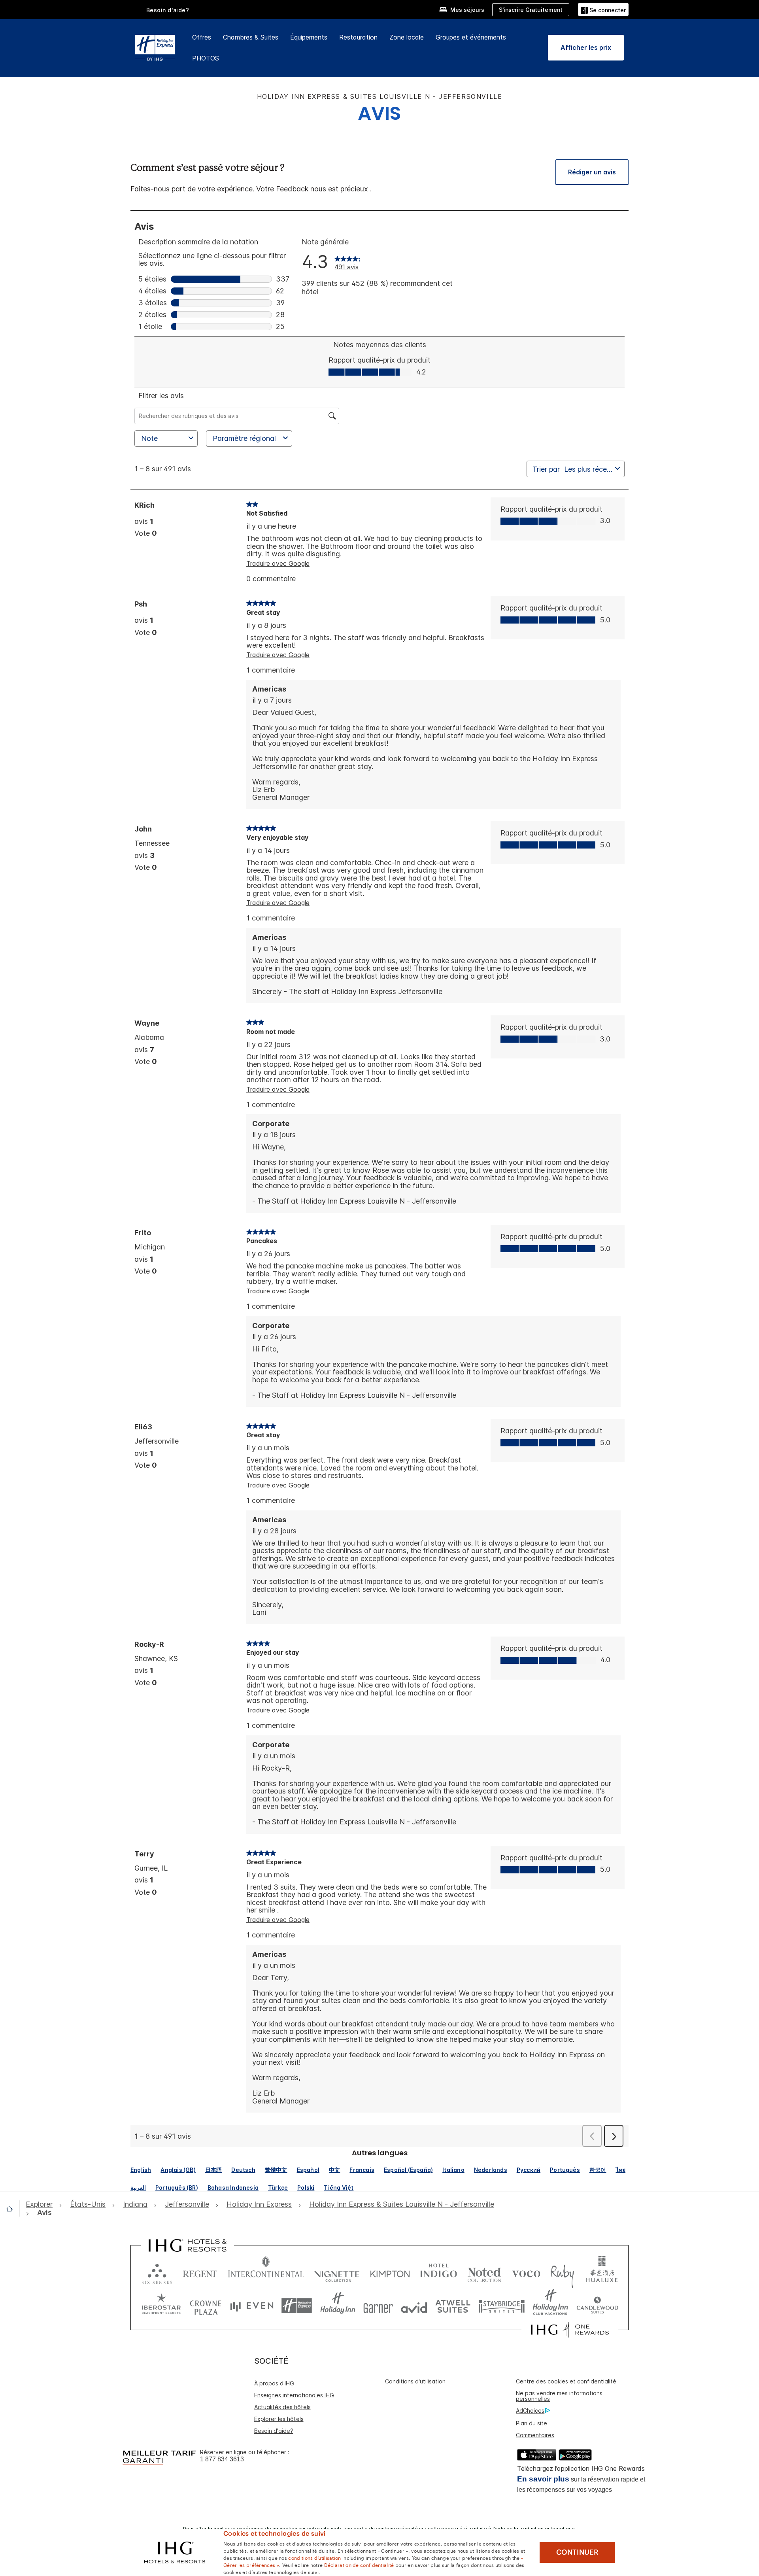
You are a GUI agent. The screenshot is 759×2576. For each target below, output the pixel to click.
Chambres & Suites (251, 37)
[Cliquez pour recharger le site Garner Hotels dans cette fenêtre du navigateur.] (378, 2306)
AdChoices (530, 2411)
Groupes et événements (471, 37)
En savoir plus (543, 2479)
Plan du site (531, 2423)
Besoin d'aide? (168, 10)
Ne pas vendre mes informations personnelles (559, 2396)
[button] (603, 9)
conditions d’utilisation (314, 2557)
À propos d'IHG (274, 2383)
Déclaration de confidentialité (359, 2565)
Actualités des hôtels (282, 2407)
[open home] (12, 2209)
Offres (202, 37)
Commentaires (535, 2435)
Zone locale (407, 37)
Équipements (309, 37)
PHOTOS (206, 58)
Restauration (358, 37)
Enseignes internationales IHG (294, 2395)
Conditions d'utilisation (415, 2381)
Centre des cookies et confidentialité (566, 2381)
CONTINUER (577, 2552)
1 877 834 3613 (222, 2459)
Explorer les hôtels (279, 2419)
